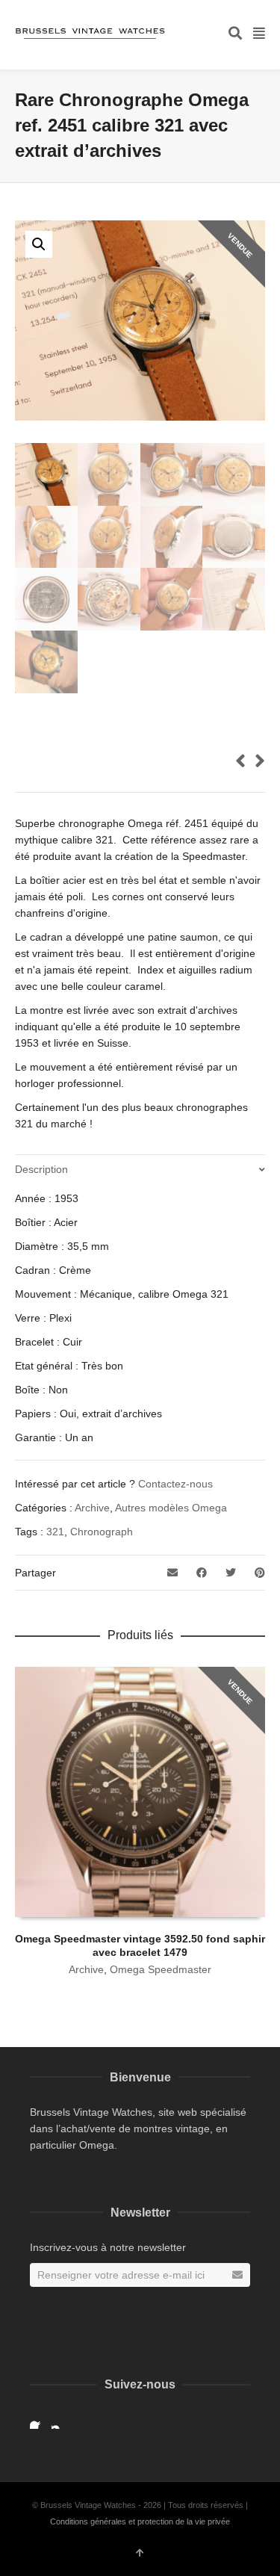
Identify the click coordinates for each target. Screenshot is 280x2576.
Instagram (60, 2420)
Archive (92, 1508)
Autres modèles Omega (171, 1508)
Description (41, 1169)
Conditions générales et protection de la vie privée (140, 2521)
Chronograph (102, 1532)
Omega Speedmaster (161, 1969)
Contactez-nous (175, 1484)
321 (55, 1532)
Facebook (39, 2420)
